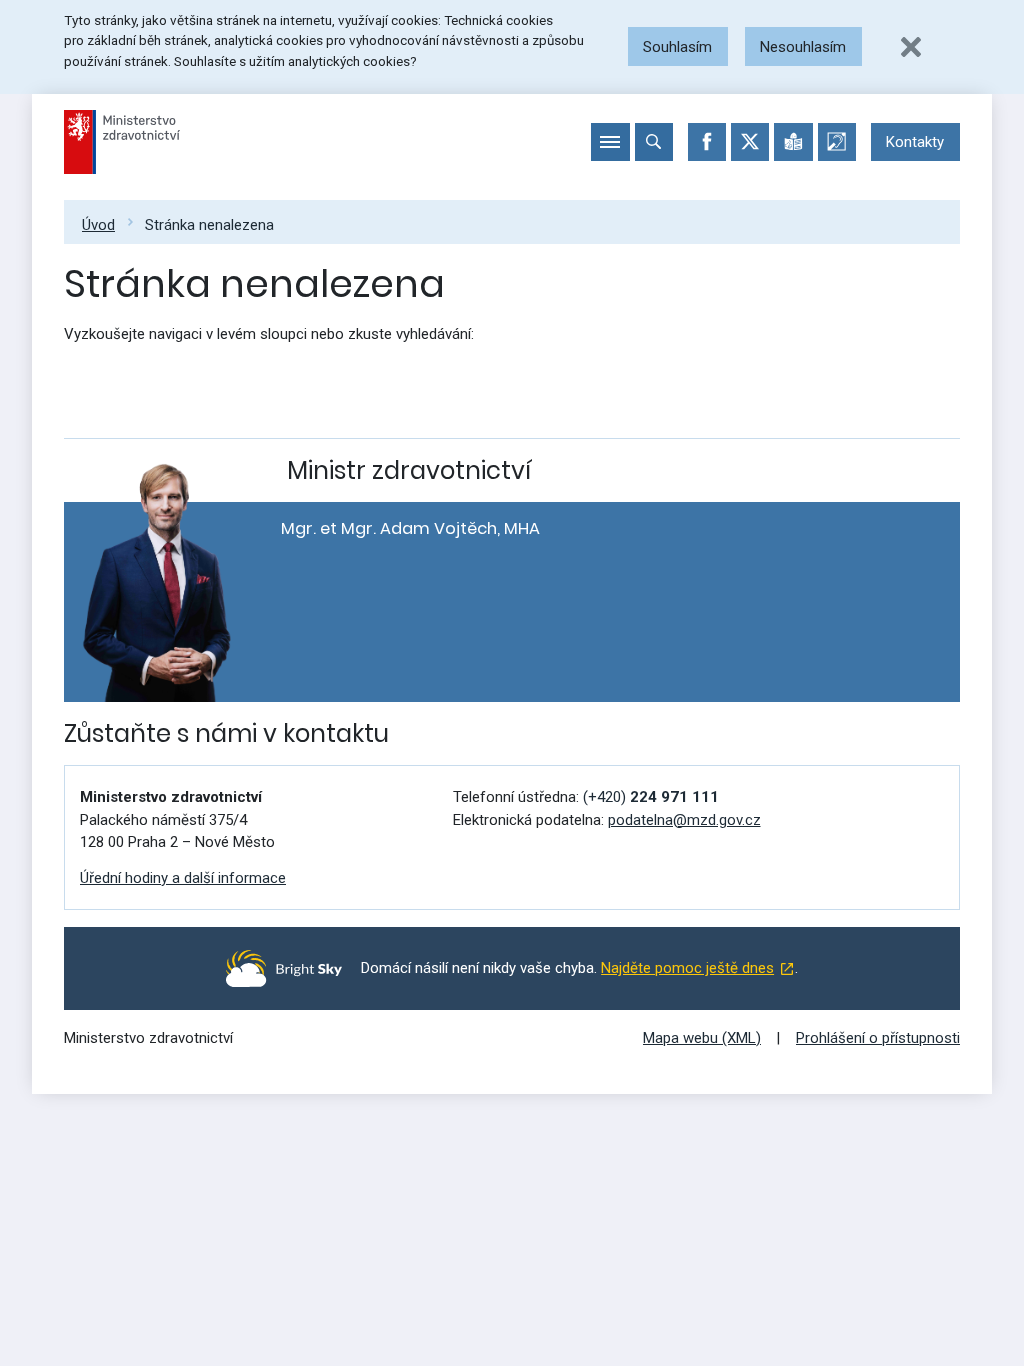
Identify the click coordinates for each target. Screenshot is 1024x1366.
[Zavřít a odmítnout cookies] (911, 47)
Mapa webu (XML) (702, 1038)
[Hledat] (654, 142)
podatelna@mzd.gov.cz (684, 820)
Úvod (98, 225)
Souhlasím (677, 47)
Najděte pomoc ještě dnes (687, 968)
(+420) (651, 797)
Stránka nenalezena (209, 225)
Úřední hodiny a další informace (183, 878)
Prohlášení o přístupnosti (878, 1038)
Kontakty (915, 142)
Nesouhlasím (803, 47)
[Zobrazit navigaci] (610, 142)
